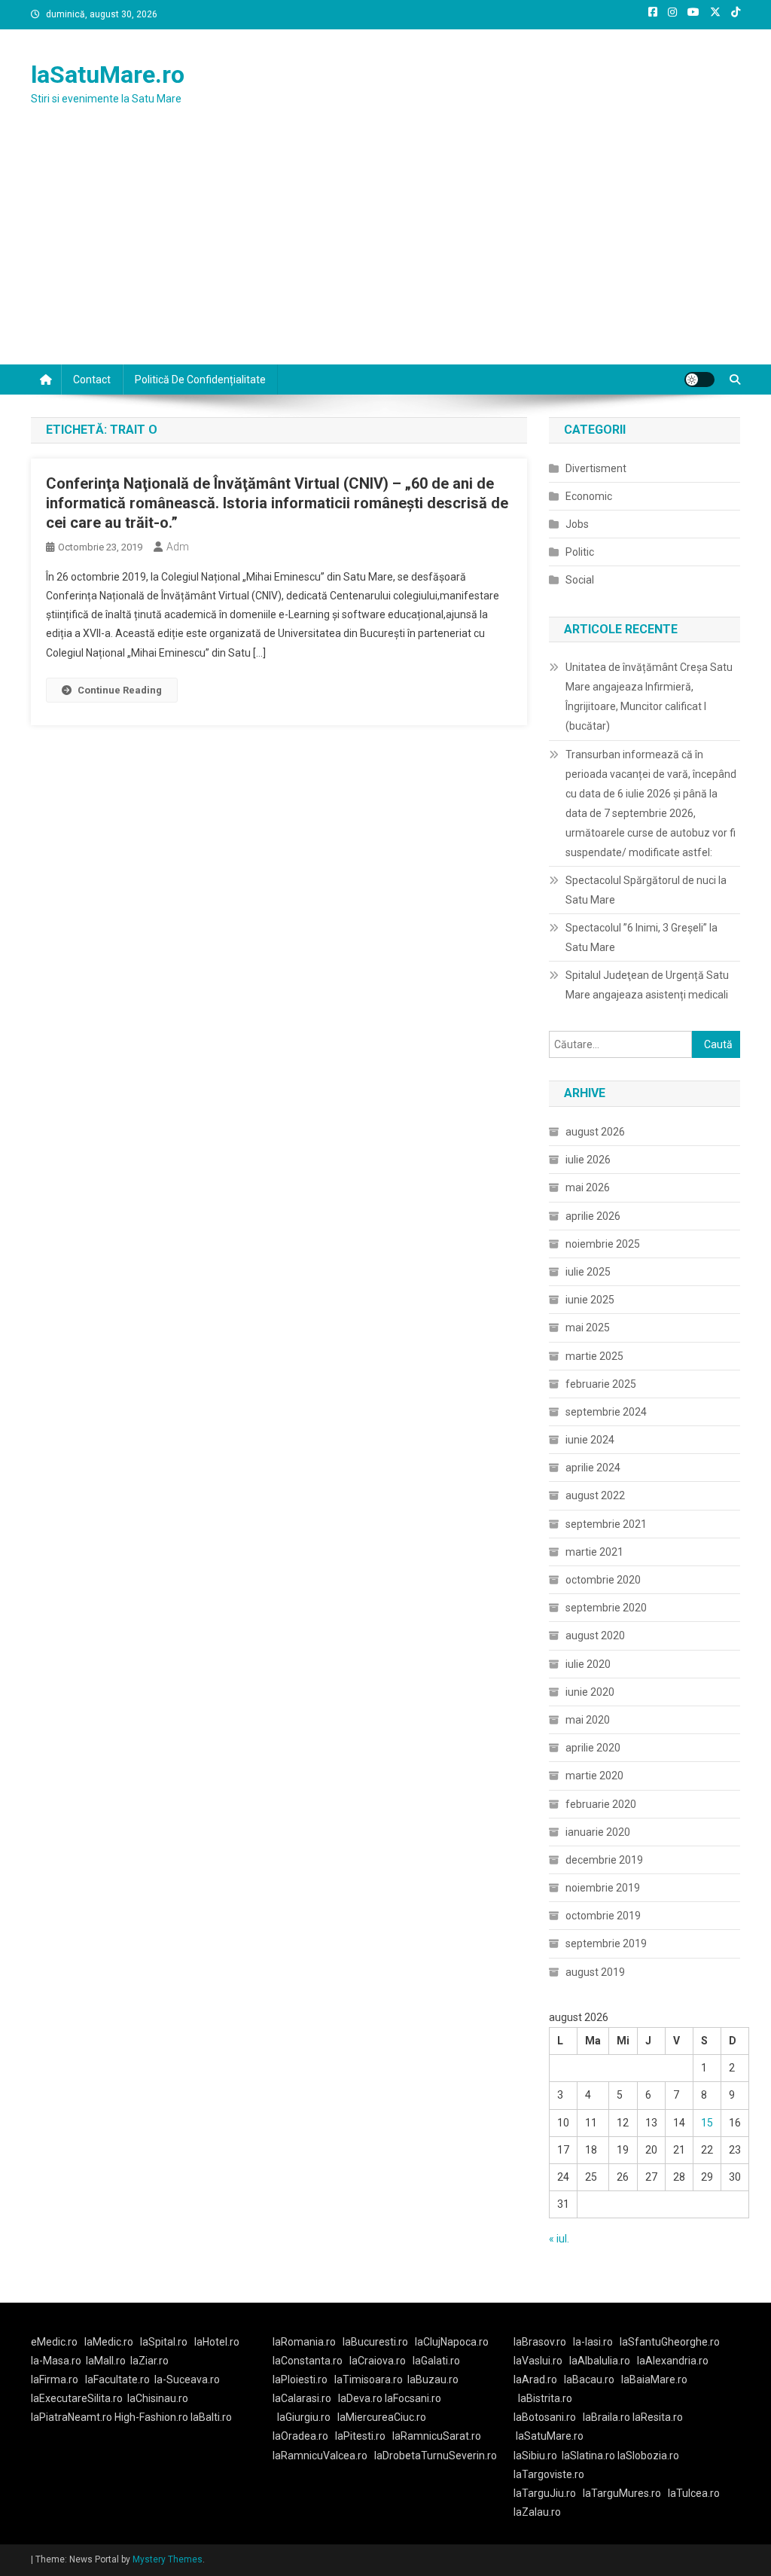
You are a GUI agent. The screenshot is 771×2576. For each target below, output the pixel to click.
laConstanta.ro (308, 2361)
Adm (178, 547)
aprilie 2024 (593, 1468)
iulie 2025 (588, 1272)
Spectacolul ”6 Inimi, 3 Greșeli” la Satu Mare (641, 937)
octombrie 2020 (603, 1580)
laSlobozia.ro (648, 2456)
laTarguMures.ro (622, 2493)
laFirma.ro (55, 2379)
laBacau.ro (589, 2379)
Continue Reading (120, 690)
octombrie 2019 (603, 1916)
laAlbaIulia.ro (600, 2361)
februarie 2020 (601, 1804)
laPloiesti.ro (300, 2379)
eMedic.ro (54, 2342)
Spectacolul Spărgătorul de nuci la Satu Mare (646, 890)
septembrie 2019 (606, 1943)
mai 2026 (588, 1187)
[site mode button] (699, 380)
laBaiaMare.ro (654, 2379)
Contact (92, 380)
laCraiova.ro (378, 2361)
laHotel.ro (217, 2342)
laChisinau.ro (158, 2398)
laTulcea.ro (694, 2493)
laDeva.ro (360, 2398)
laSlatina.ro (588, 2456)
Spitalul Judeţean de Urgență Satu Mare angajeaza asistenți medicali (647, 985)
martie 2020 (594, 1776)
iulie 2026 (588, 1160)
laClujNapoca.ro (452, 2342)
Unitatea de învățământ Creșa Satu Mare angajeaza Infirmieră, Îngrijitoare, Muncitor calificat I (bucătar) (649, 697)
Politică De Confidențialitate (200, 380)
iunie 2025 (590, 1300)
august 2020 (595, 1636)
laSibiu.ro (535, 2456)
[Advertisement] (385, 252)
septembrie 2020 (606, 1608)
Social (580, 580)
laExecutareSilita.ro (77, 2398)
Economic (589, 496)
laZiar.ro (149, 2361)
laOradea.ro (300, 2436)
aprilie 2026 (593, 1216)
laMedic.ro (110, 2342)
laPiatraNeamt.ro (72, 2417)
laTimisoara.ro (369, 2379)
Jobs (577, 524)
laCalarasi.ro (302, 2398)
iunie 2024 (590, 1440)
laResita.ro (658, 2417)
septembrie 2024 (606, 1412)
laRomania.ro (304, 2342)
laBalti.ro (211, 2417)
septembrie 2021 (606, 1524)
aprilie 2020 (593, 1748)
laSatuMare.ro (108, 75)
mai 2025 (588, 1328)
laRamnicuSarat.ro (437, 2436)
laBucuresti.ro (375, 2342)
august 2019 (595, 1972)
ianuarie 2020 (598, 1832)
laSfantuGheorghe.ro (670, 2342)
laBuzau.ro (433, 2379)
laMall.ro (106, 2361)
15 (707, 2123)
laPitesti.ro (360, 2436)
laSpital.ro (164, 2342)
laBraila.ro (606, 2417)
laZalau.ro (537, 2512)
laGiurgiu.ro (307, 2417)
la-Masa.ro (56, 2361)
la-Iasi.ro (593, 2342)
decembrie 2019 (604, 1860)
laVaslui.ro (541, 2361)
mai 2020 (588, 1720)
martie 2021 (594, 1552)
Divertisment (596, 468)
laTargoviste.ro (549, 2474)
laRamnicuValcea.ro (320, 2456)
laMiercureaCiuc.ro (382, 2417)
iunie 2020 (590, 1692)
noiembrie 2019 (603, 1888)
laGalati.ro (436, 2361)
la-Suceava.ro (187, 2379)
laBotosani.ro (545, 2417)
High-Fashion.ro (151, 2417)
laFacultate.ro (117, 2379)
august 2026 (595, 1132)
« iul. (559, 2239)
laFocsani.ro (412, 2398)
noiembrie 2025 (603, 1244)
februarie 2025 (601, 1384)
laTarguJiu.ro (548, 2493)
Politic (580, 552)
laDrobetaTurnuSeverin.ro (436, 2456)
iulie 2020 (588, 1664)
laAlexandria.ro (673, 2361)
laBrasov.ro (540, 2342)
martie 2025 (594, 1356)
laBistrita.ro (545, 2398)
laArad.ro (535, 2379)
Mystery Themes (168, 2559)
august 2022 (595, 1495)
